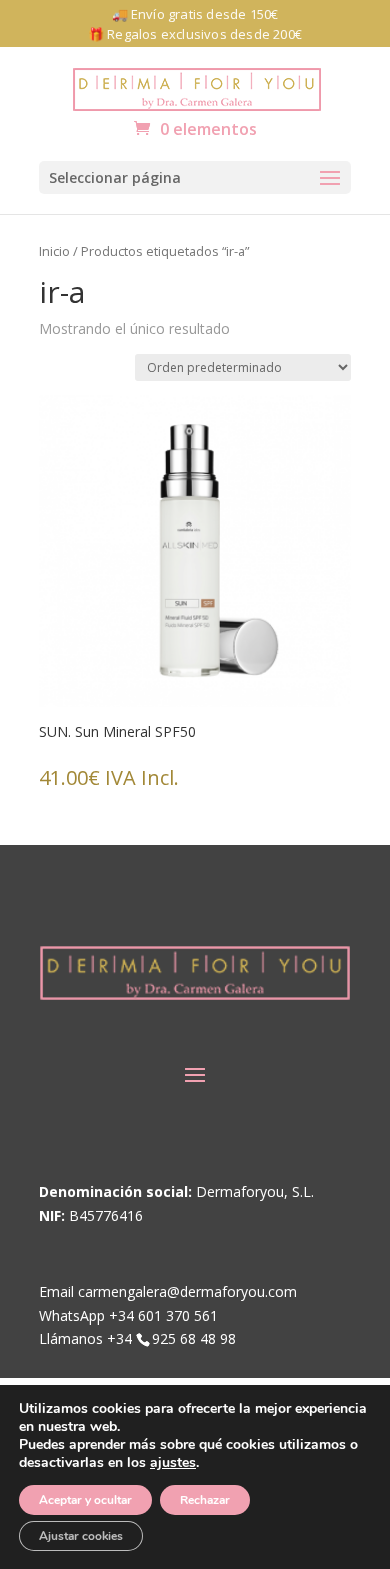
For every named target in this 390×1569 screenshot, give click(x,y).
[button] (195, 177)
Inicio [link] (54, 251)
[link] (197, 87)
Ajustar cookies (81, 1536)
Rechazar (205, 1500)
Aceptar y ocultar (85, 1500)
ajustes (173, 1463)
